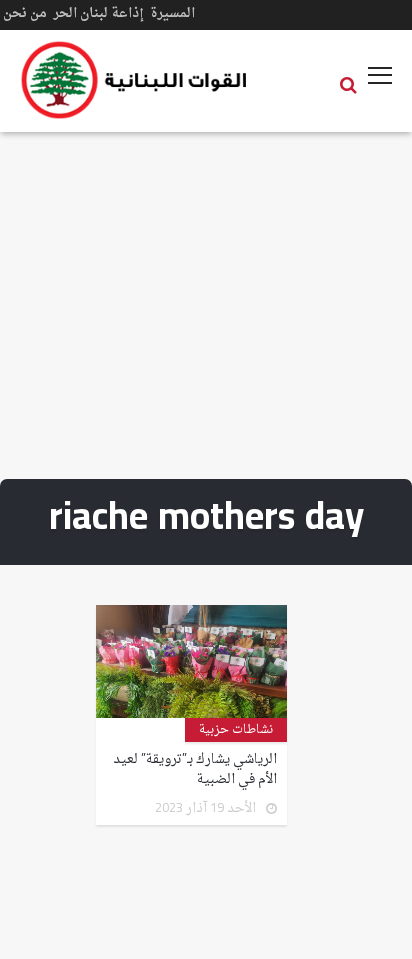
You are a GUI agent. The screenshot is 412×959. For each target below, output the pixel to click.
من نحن (25, 13)
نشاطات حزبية (236, 730)
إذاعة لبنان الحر (98, 13)
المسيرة (172, 13)
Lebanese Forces (135, 80)
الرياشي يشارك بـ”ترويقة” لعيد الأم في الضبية (195, 769)
